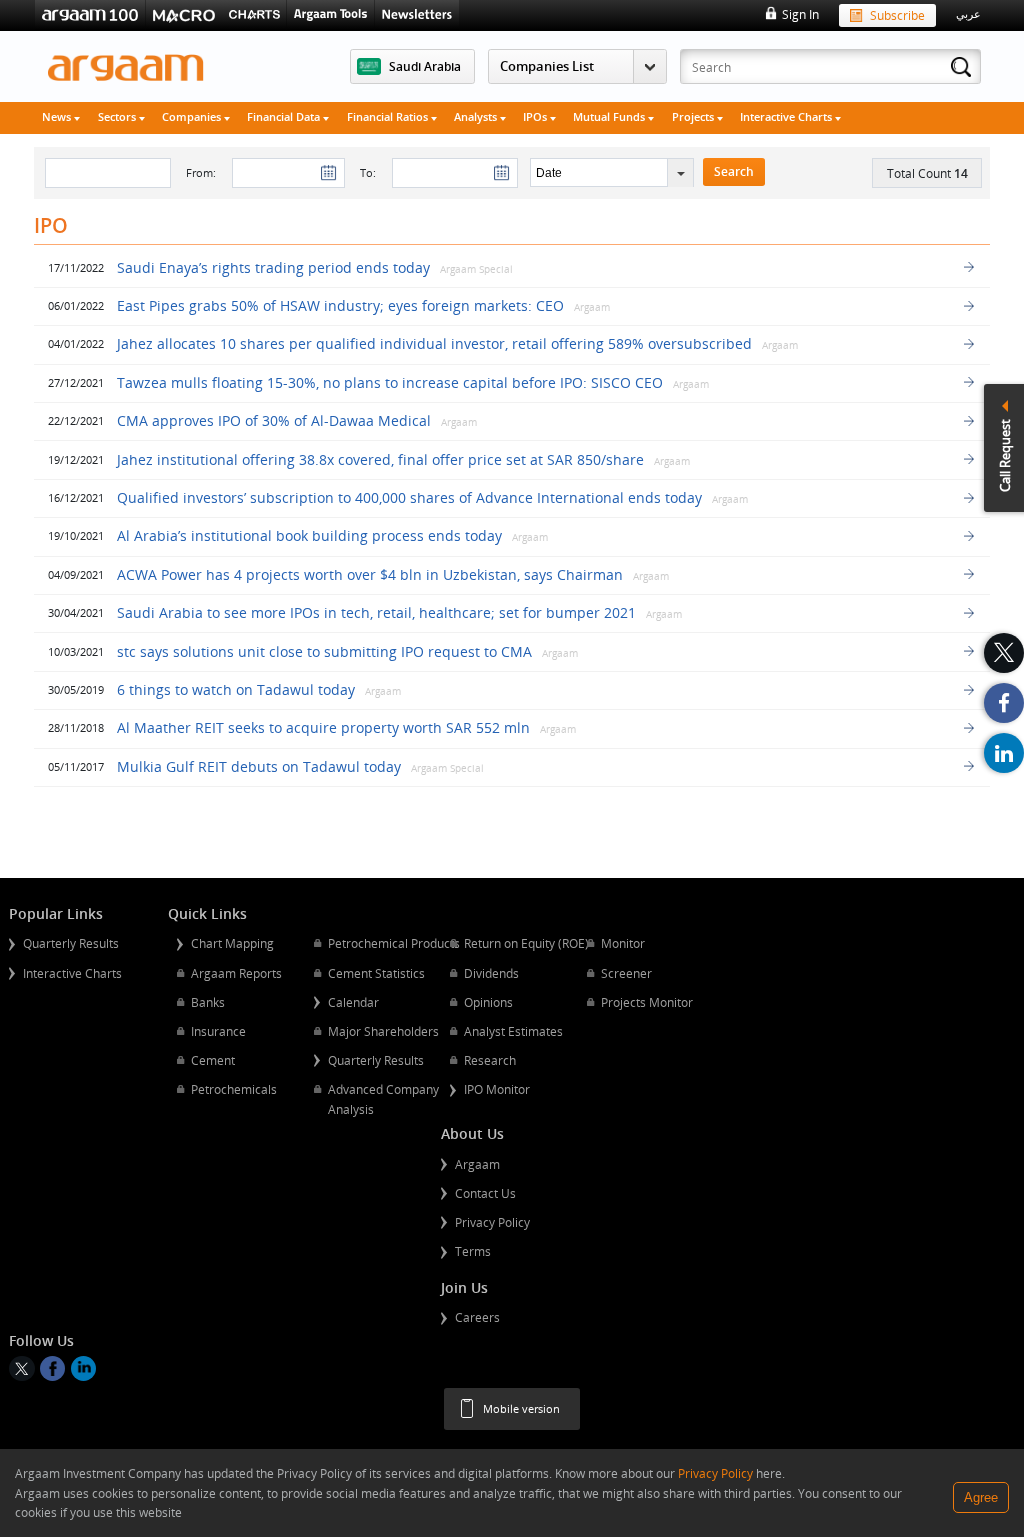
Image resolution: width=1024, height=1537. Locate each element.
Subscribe (897, 15)
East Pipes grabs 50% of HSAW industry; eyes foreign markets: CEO (340, 305)
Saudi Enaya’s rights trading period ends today (275, 267)
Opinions (488, 1002)
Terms (473, 1251)
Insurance (218, 1031)
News (58, 116)
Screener (626, 973)
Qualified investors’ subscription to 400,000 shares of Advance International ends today (409, 497)
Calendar (353, 1002)
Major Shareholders (383, 1031)
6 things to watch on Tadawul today (236, 689)
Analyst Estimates (513, 1031)
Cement (213, 1060)
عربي (968, 14)
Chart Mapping (232, 943)
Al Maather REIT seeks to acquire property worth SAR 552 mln (323, 727)
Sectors (118, 116)
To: (368, 172)
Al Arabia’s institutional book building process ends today (309, 535)
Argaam (477, 1164)
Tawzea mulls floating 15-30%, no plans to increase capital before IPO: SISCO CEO (390, 382)
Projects (694, 116)
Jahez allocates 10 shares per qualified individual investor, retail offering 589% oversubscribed (436, 343)
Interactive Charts (787, 116)
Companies (193, 116)
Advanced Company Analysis (383, 1099)
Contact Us (485, 1193)
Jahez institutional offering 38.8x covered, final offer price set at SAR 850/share (382, 459)
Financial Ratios (389, 116)
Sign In (800, 14)
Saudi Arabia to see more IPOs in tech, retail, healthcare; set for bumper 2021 (376, 612)
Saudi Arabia (425, 66)
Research (490, 1060)
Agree (981, 1497)
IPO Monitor (497, 1089)
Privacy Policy (492, 1222)
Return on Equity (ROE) (526, 943)
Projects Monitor (647, 1002)
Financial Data (285, 116)
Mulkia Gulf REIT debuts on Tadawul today (259, 766)
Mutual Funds (610, 116)
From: (201, 172)
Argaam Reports (236, 973)
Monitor (623, 943)
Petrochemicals (234, 1089)
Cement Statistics (376, 973)
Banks (208, 1002)
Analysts (477, 116)
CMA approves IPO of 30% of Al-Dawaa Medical (274, 420)
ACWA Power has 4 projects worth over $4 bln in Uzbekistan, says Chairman (370, 574)
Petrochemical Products (394, 943)
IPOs (536, 116)
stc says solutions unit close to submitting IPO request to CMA (324, 651)
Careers (477, 1317)
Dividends (491, 973)
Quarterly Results (71, 943)
